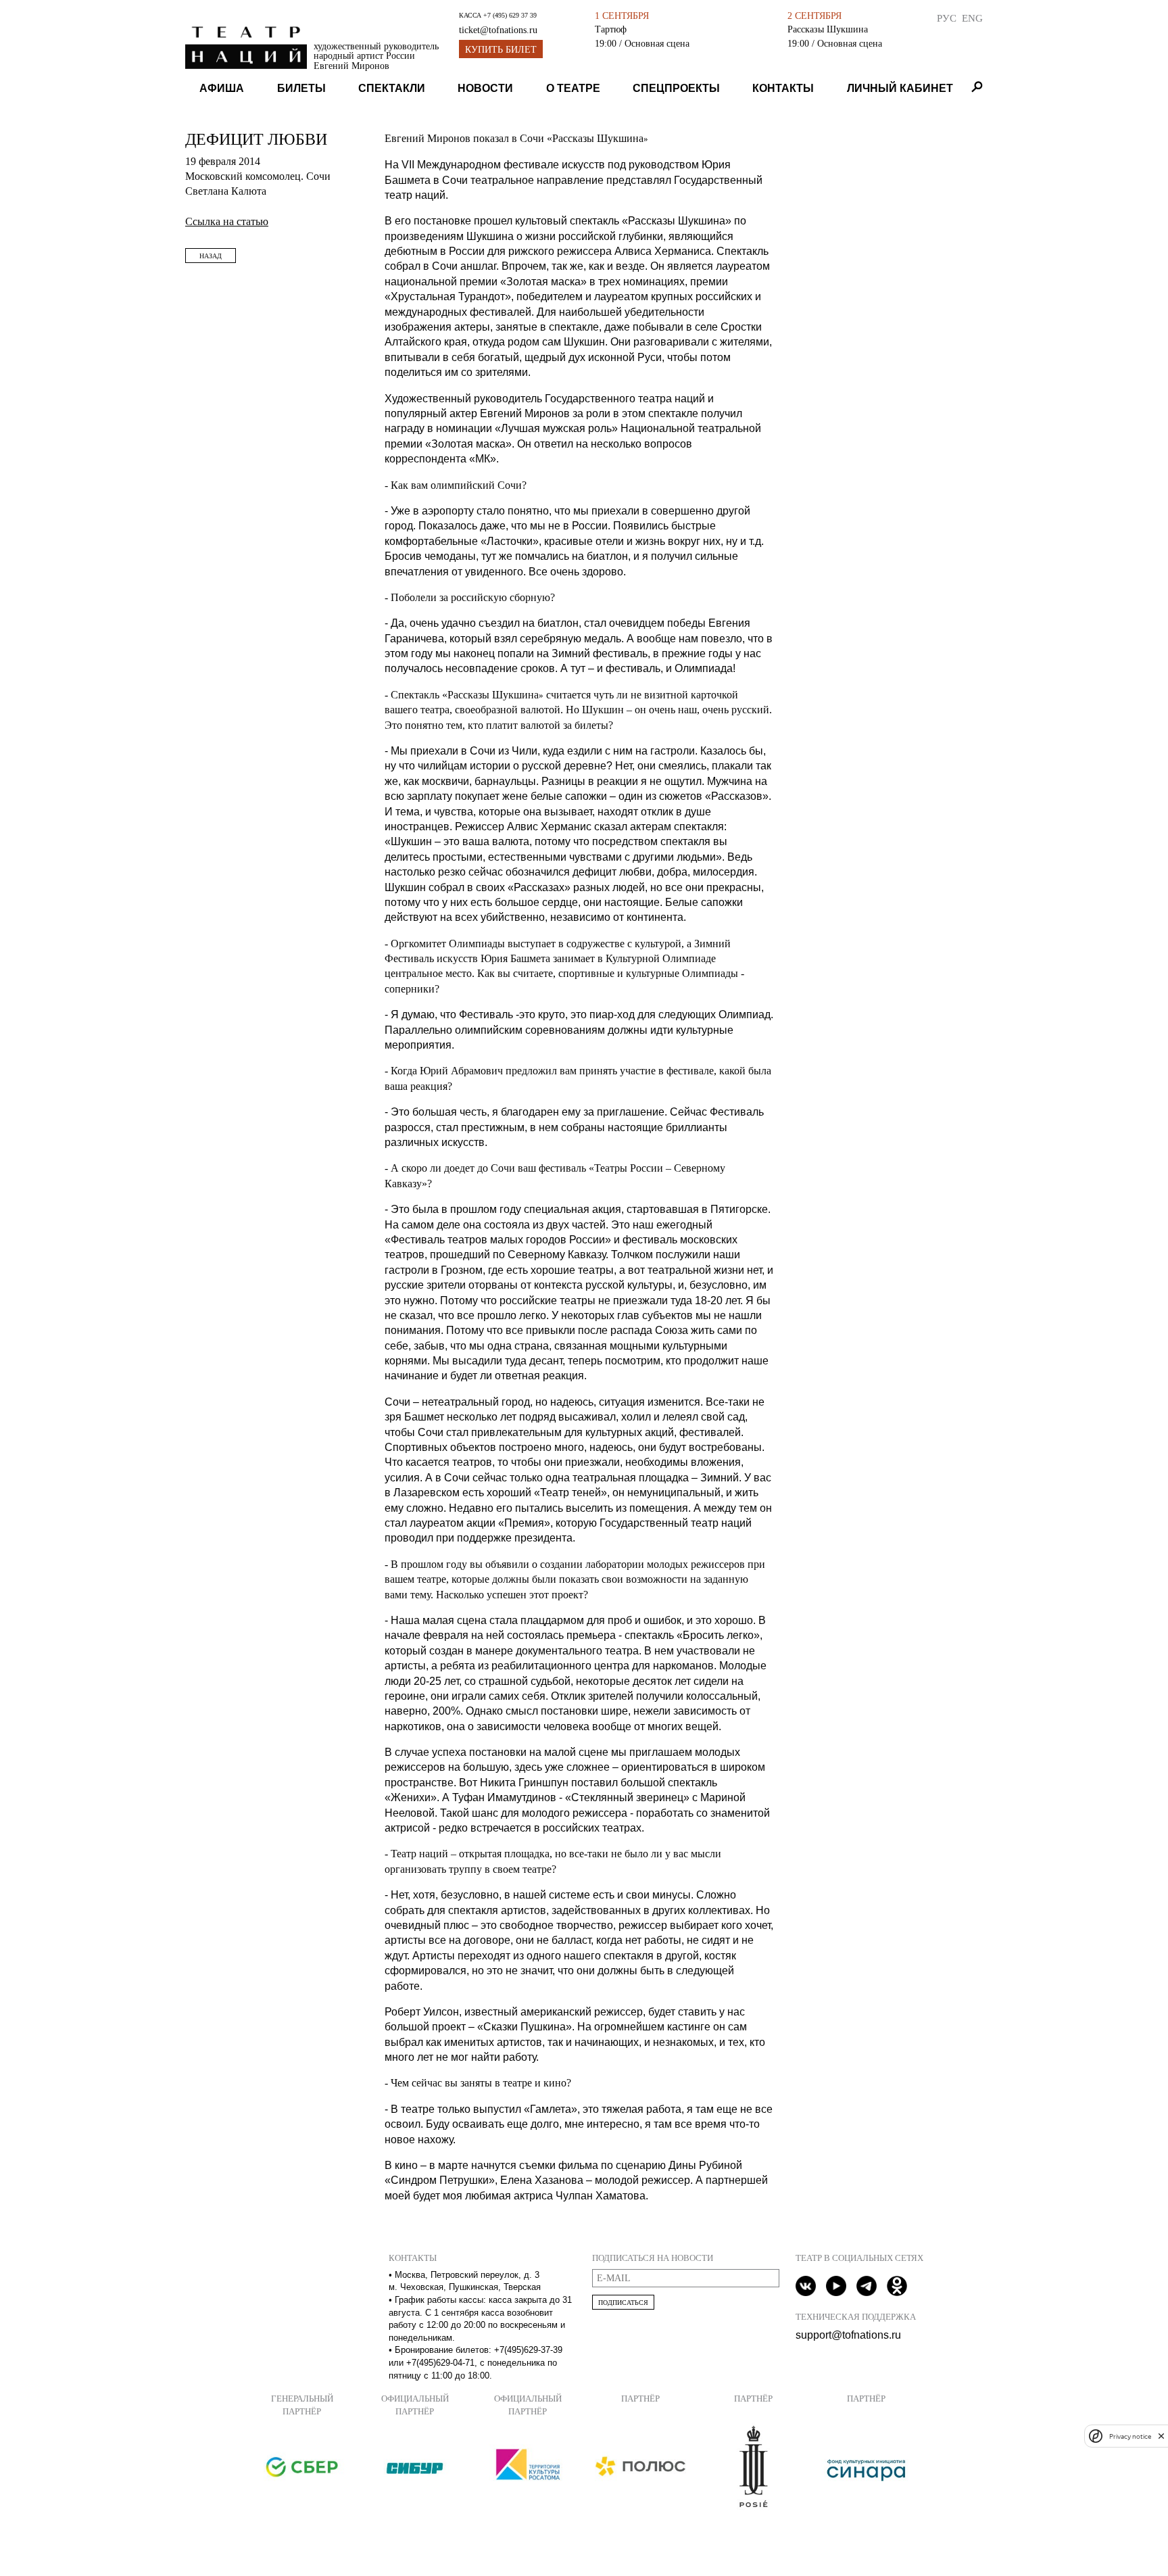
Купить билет (501, 50)
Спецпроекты (676, 88)
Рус (947, 18)
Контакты (783, 88)
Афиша (222, 88)
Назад (211, 256)
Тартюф (611, 29)
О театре (573, 88)
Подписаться (623, 2303)
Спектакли (392, 88)
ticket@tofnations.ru (498, 30)
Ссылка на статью (227, 221)
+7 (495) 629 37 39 (510, 15)
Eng (972, 18)
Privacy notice (1130, 2436)
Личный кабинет (900, 88)
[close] (1161, 2436)
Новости (485, 88)
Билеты (301, 88)
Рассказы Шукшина (828, 29)
